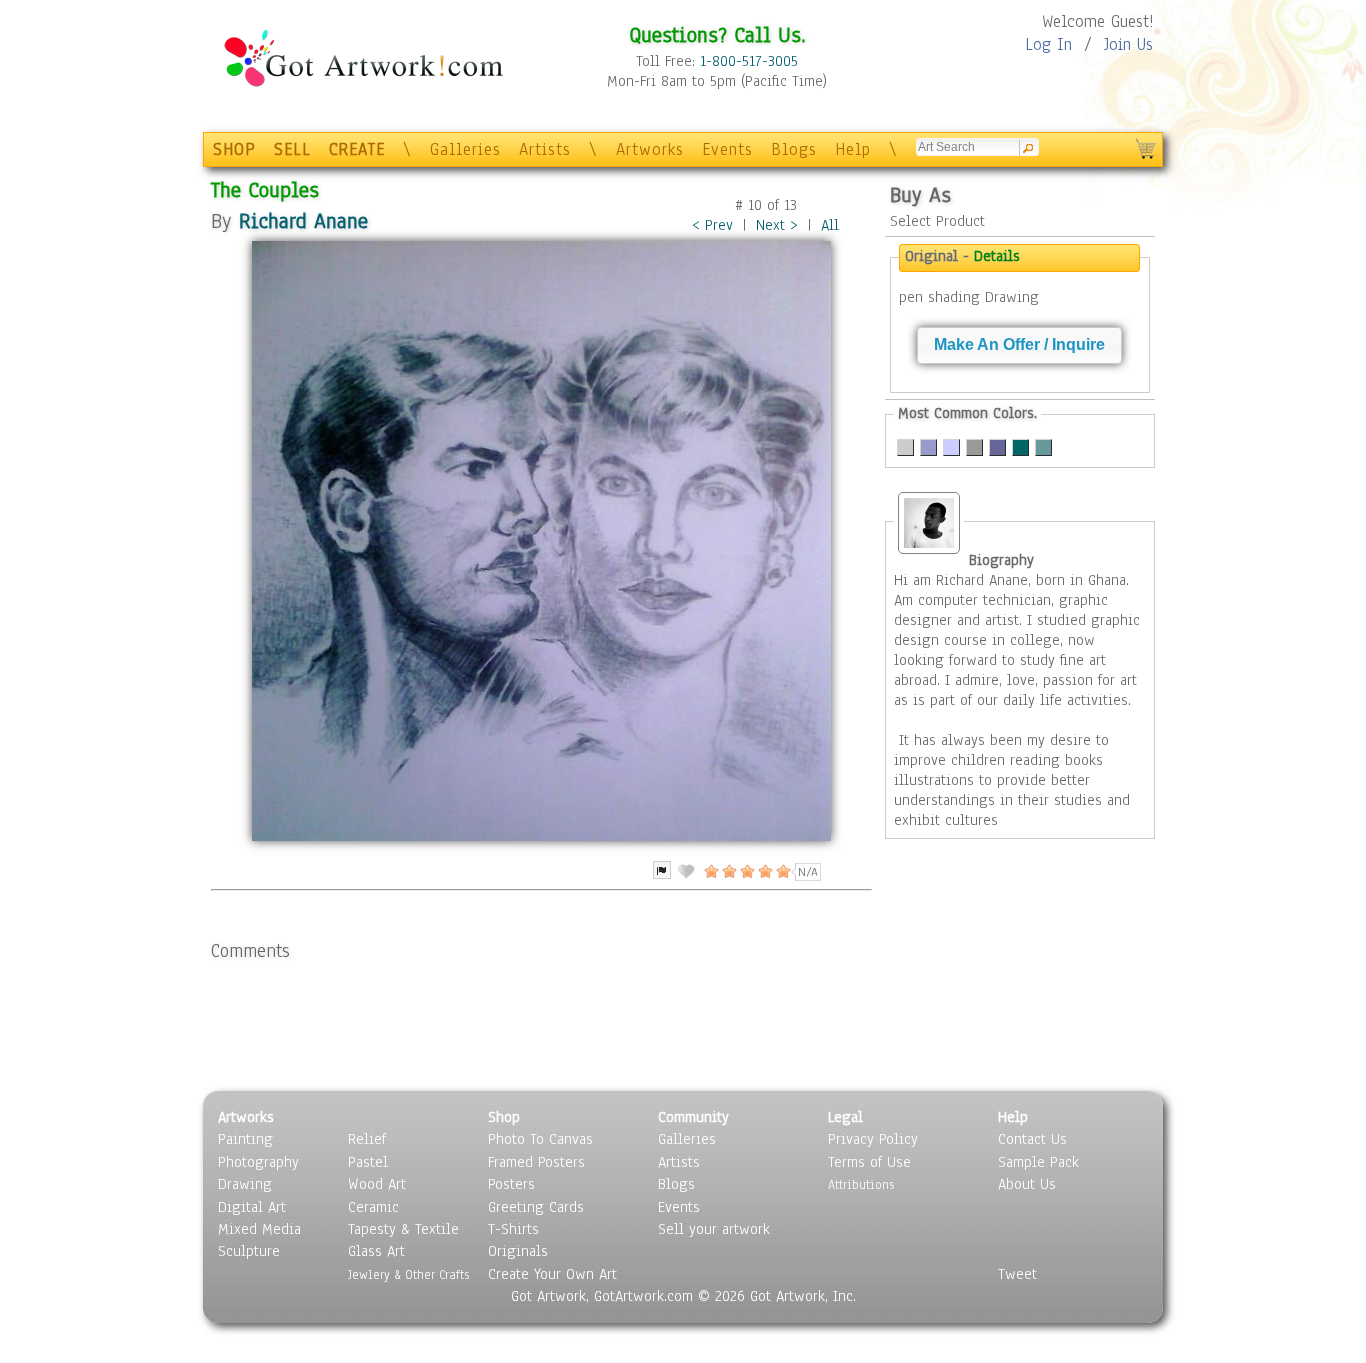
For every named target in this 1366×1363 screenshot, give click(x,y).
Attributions (861, 1184)
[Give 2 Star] (728, 871)
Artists (545, 149)
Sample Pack (1038, 1162)
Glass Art (376, 1251)
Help (853, 149)
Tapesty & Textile (403, 1229)
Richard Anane (303, 220)
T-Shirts (513, 1229)
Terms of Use (869, 1162)
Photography (258, 1162)
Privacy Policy (873, 1139)
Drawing (245, 1184)
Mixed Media (259, 1229)
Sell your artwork (714, 1229)
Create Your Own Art (552, 1274)
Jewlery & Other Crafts (408, 1274)
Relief (367, 1139)
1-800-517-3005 (749, 61)
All (830, 225)
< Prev (712, 225)
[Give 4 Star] (764, 871)
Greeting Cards (536, 1207)
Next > (777, 225)
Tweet (1017, 1274)
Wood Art (377, 1184)
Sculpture (249, 1251)
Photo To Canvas (540, 1139)
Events (727, 149)
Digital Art (252, 1207)
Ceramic (373, 1207)
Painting (245, 1139)
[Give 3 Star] (746, 871)
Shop (504, 1117)
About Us (1027, 1184)
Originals (518, 1251)
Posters (511, 1184)
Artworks (650, 149)
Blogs (794, 149)
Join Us (1128, 44)
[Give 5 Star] (782, 871)
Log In (1048, 44)
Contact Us (1032, 1139)
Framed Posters (536, 1162)
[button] (1019, 345)
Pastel (368, 1162)
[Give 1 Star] (710, 871)
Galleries (465, 149)
